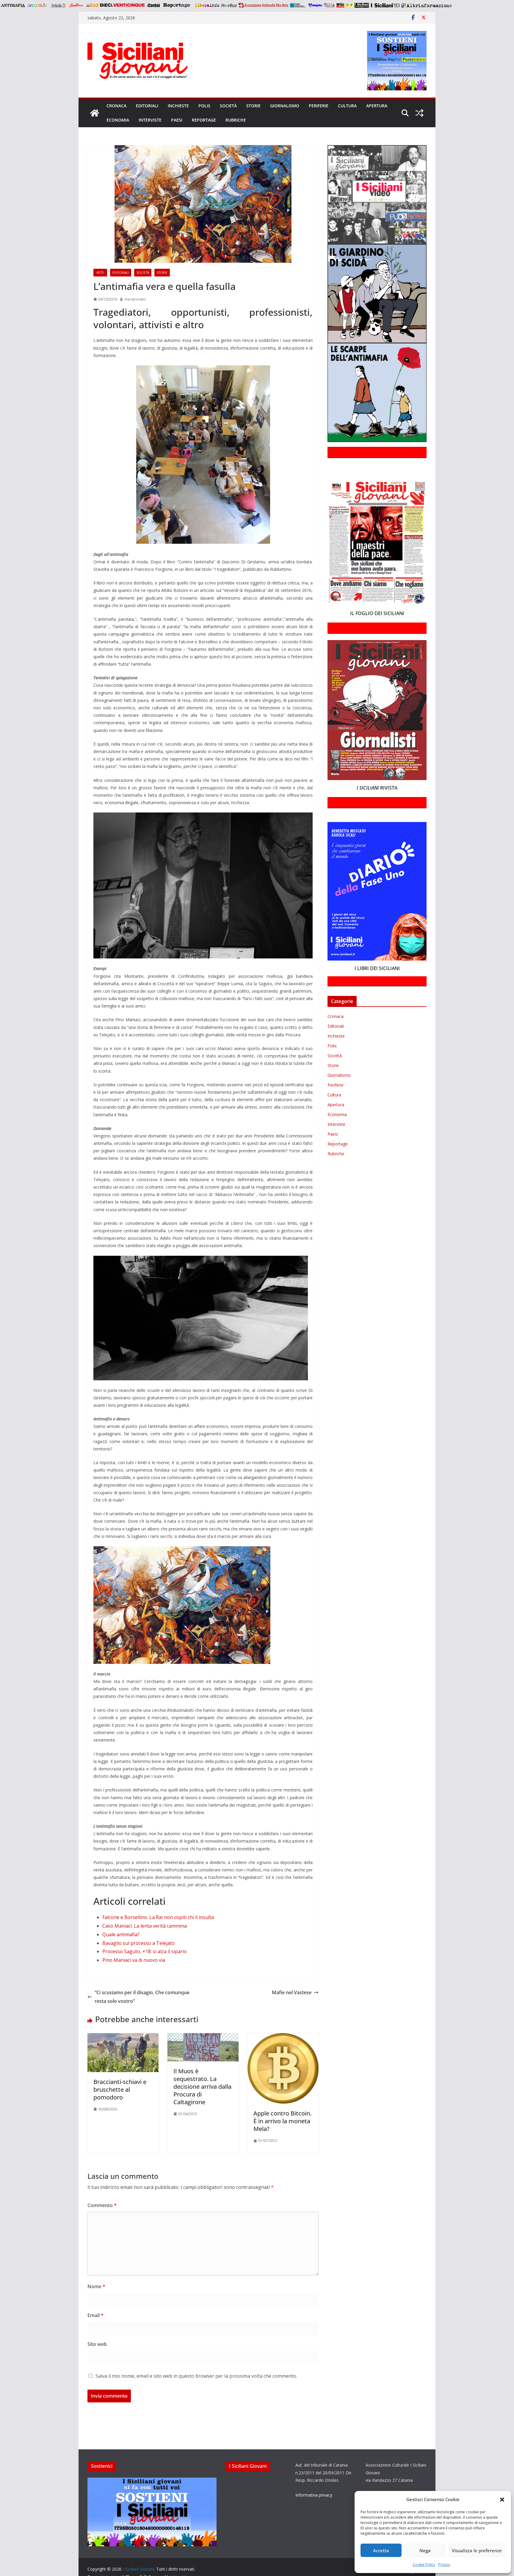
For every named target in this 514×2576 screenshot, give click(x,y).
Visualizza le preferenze (477, 2550)
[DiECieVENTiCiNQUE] (122, 5)
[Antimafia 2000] (13, 5)
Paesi (177, 120)
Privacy (444, 2565)
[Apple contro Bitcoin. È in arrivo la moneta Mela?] (283, 2037)
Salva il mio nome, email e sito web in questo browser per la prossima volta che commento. (196, 2376)
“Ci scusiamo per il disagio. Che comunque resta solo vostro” (142, 1997)
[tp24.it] (329, 5)
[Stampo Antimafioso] (298, 5)
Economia (118, 120)
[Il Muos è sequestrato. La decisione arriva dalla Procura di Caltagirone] (203, 2037)
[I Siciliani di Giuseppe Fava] (362, 5)
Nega (425, 2550)
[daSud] (92, 5)
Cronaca (116, 106)
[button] (502, 2500)
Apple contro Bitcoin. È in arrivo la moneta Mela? (282, 2121)
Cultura (347, 106)
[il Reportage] (177, 5)
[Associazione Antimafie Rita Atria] (263, 5)
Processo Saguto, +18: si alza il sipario (145, 1951)
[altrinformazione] (427, 5)
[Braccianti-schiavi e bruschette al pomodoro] (123, 2037)
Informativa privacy (314, 2495)
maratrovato (135, 299)
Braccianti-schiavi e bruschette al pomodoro (120, 2089)
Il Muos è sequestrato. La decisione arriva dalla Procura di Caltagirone (202, 2087)
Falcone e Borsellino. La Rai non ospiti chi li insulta (158, 1917)
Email (95, 2315)
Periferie (319, 106)
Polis (204, 106)
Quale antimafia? (121, 1934)
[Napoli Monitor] (229, 5)
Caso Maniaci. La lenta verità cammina (145, 1926)
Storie (253, 106)
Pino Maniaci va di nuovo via (134, 1960)
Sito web (97, 2344)
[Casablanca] (76, 5)
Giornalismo (285, 106)
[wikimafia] (340, 5)
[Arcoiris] (38, 5)
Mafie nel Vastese (292, 1992)
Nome (96, 2286)
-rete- (100, 273)
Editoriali (147, 106)
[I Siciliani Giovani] (95, 113)
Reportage (204, 120)
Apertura (377, 106)
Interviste (150, 120)
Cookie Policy (424, 2565)
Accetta (381, 2550)
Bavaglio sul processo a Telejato (138, 1943)
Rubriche (236, 120)
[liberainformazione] (207, 5)
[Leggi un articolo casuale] (419, 113)
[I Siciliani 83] (385, 5)
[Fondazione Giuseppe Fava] (350, 5)
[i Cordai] (153, 5)
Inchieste (178, 106)
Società (228, 106)
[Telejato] (315, 5)
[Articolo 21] (59, 5)
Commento (102, 2205)
